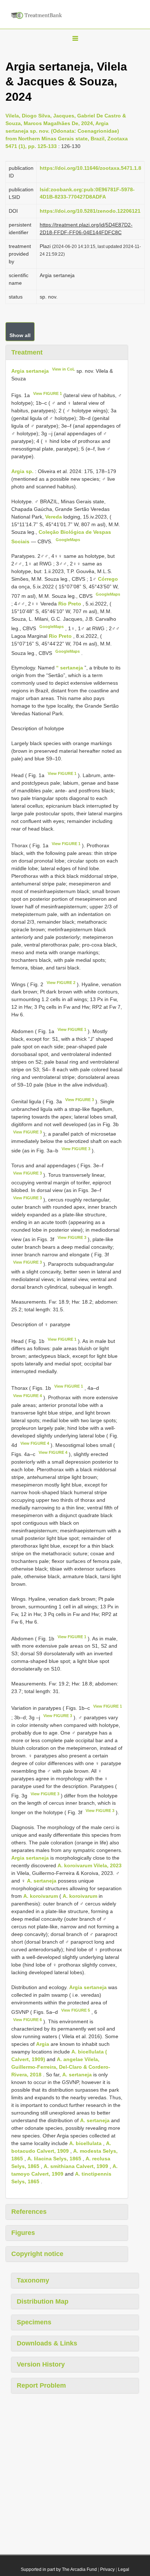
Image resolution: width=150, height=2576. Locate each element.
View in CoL (64, 369)
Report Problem (41, 2385)
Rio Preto (70, 604)
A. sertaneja (42, 1881)
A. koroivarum (41, 1896)
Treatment (27, 352)
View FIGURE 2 (61, 983)
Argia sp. (22, 471)
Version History (41, 2364)
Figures (23, 2233)
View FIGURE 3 (80, 1100)
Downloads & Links (47, 2343)
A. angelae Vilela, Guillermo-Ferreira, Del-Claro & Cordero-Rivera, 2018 (61, 2067)
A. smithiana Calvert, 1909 (76, 2166)
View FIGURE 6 (27, 2020)
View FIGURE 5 (76, 2010)
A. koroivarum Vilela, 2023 (90, 1865)
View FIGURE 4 (27, 1396)
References (29, 2212)
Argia (43, 2044)
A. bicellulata (85, 2143)
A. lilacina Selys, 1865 (54, 2159)
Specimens (34, 2322)
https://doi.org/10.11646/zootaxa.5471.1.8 (90, 168)
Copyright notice (37, 2254)
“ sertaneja (70, 668)
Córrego (108, 579)
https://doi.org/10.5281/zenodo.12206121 (90, 211)
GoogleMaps (68, 540)
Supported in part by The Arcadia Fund (59, 2569)
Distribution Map (43, 2301)
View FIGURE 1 (48, 393)
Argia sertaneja (30, 371)
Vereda (54, 517)
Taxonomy (33, 2280)
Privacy (107, 2569)
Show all (20, 335)
